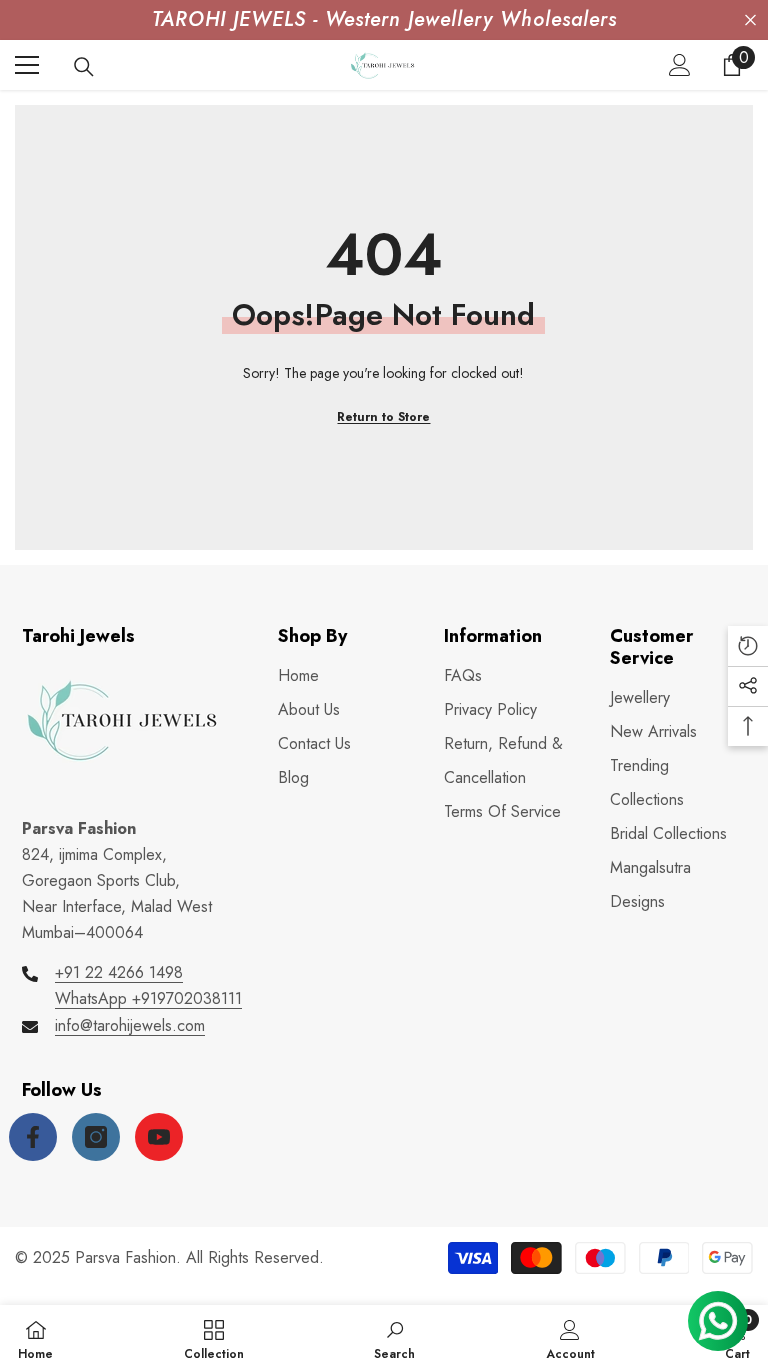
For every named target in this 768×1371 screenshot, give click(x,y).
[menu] (27, 65)
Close (750, 20)
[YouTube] (159, 1137)
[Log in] (680, 65)
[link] (394, 1338)
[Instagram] (96, 1137)
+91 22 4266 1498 (119, 972)
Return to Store (383, 417)
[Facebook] (33, 1137)
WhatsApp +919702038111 (148, 998)
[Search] (84, 67)
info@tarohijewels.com (130, 1025)
